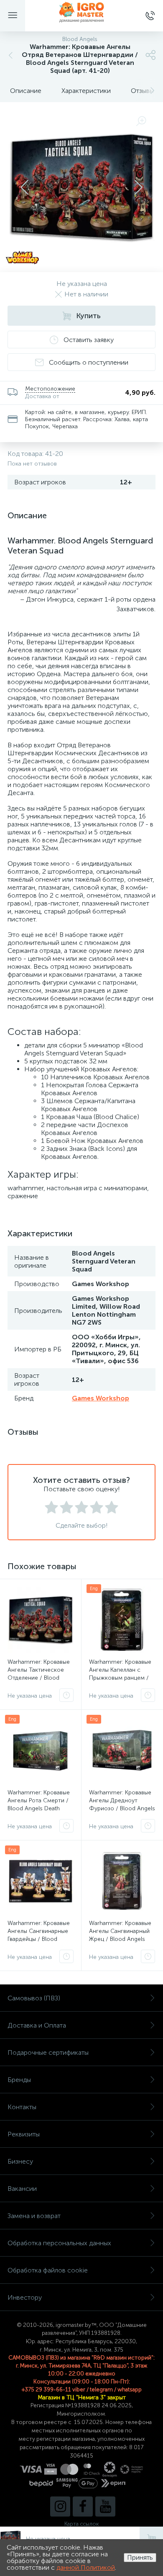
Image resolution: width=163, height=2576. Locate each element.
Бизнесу (20, 2161)
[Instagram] (60, 2507)
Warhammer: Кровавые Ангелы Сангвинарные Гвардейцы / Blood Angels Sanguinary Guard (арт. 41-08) (39, 1939)
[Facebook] (83, 2507)
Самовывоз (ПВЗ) (34, 1998)
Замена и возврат (34, 2216)
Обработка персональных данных (59, 2243)
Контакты (22, 2107)
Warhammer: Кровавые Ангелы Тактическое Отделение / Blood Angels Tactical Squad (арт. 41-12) (39, 1678)
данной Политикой (86, 2567)
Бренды (19, 2080)
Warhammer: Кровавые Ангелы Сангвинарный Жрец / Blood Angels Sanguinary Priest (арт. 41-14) (120, 1939)
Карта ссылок (81, 2524)
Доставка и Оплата (37, 2025)
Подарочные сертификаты (48, 2052)
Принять (140, 2557)
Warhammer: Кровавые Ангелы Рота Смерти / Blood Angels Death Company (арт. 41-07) (39, 1804)
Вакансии (22, 2189)
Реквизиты (24, 2134)
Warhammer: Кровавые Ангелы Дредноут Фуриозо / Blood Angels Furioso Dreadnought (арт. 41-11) (122, 1808)
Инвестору (25, 2297)
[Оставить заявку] (66, 1695)
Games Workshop (101, 1398)
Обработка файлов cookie (48, 2270)
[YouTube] (105, 2507)
